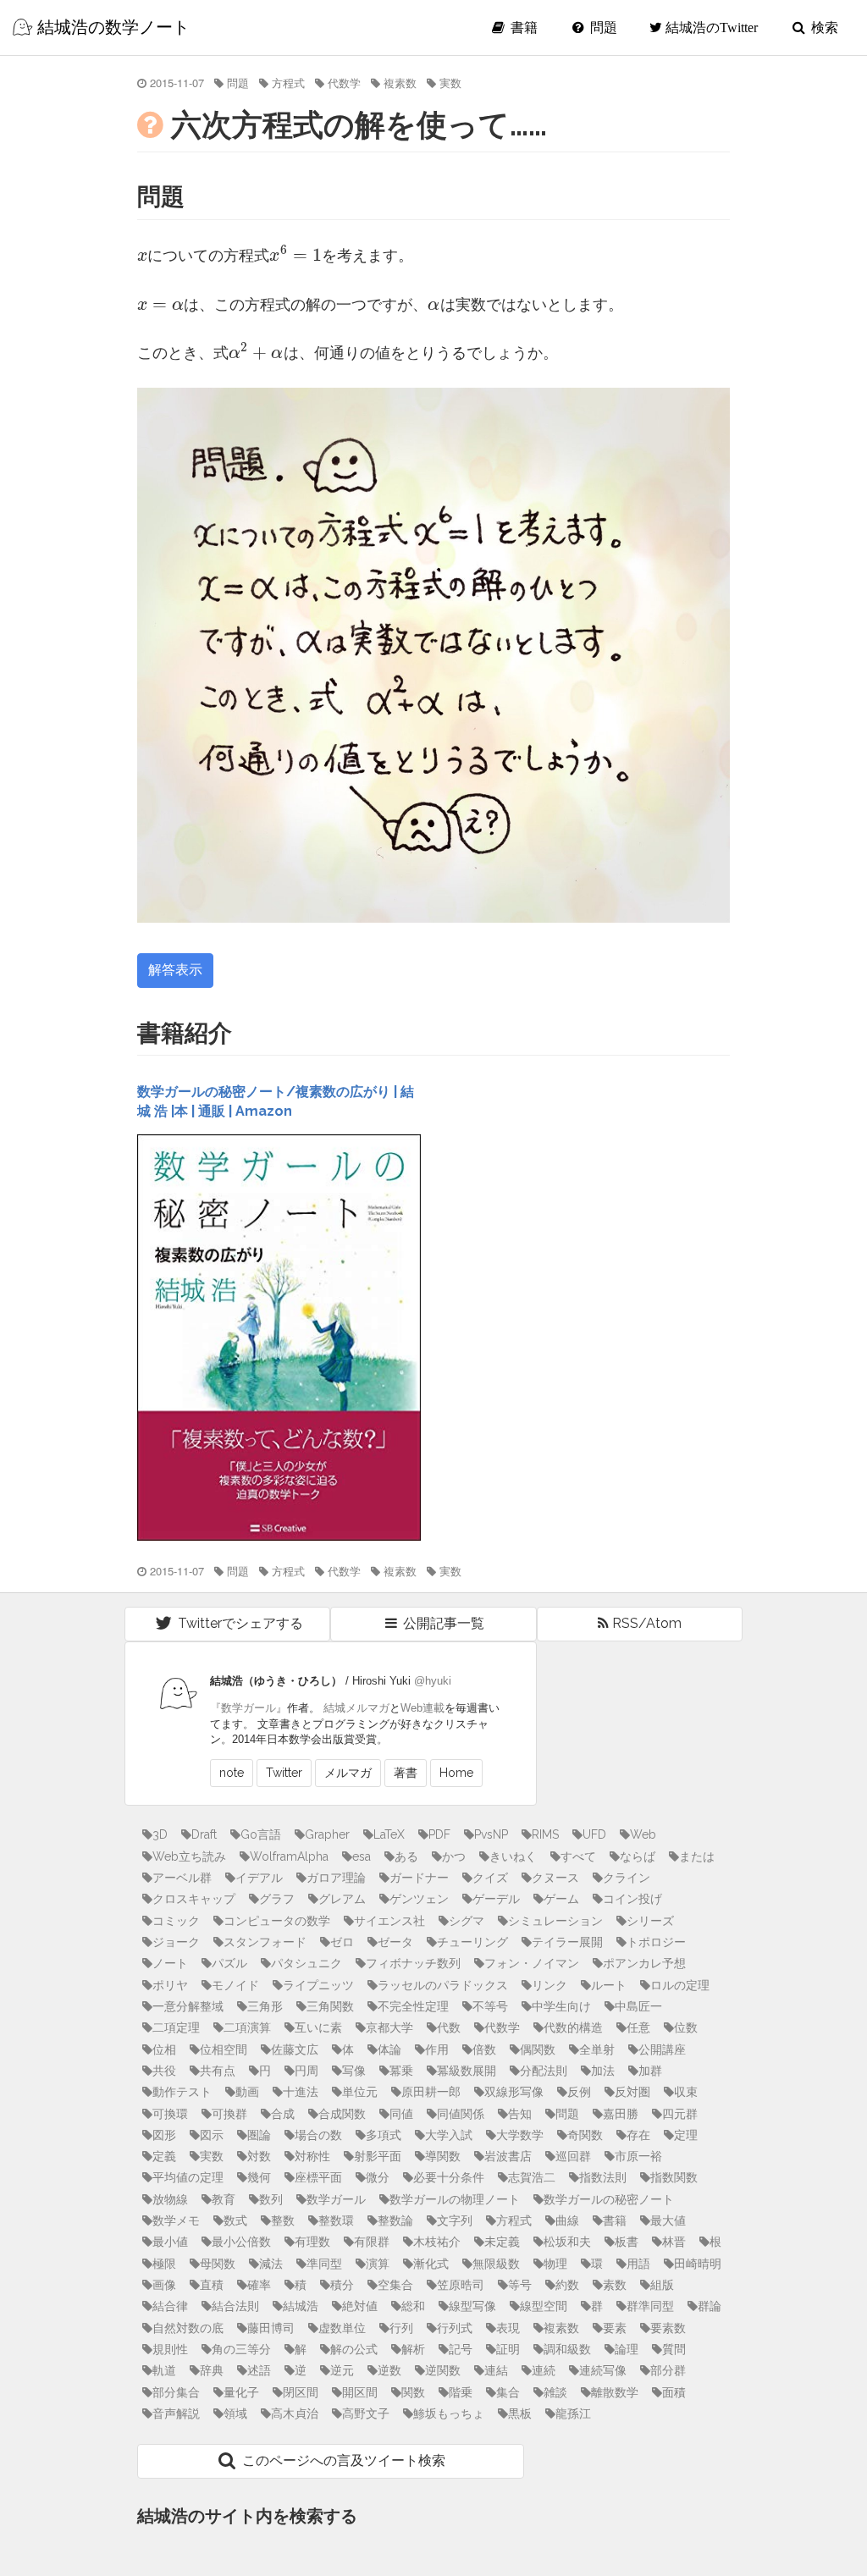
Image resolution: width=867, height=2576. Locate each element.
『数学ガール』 (249, 1708)
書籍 (522, 28)
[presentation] (142, 254)
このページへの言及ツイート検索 (342, 2460)
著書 (406, 1773)
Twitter (284, 1773)
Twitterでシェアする (239, 1623)
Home (456, 1773)
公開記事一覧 (442, 1623)
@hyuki (433, 1681)
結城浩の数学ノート (111, 27)
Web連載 (422, 1708)
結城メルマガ (356, 1708)
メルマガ (348, 1773)
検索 (823, 28)
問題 (602, 28)
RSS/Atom (645, 1623)
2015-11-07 (177, 83)
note (232, 1773)
